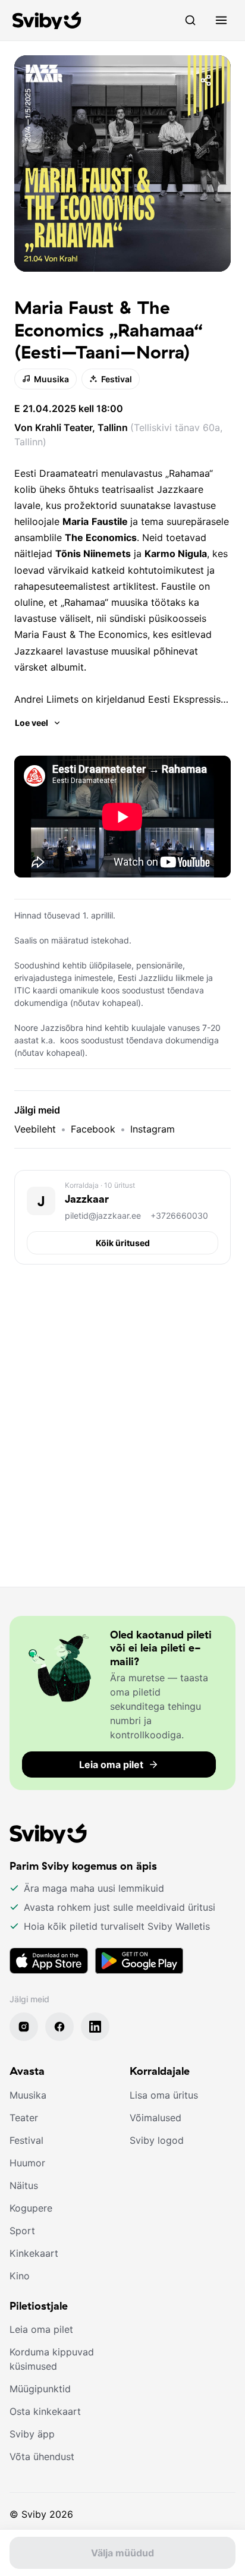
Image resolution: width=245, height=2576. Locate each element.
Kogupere (31, 2208)
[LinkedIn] (95, 2027)
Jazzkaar (87, 1199)
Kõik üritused (123, 1243)
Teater (24, 2118)
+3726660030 (179, 1215)
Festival (117, 379)
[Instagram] (24, 2027)
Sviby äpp (32, 2434)
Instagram (153, 1129)
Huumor (27, 2163)
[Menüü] (221, 20)
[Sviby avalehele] (47, 20)
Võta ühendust (42, 2457)
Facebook (93, 1129)
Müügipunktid (40, 2389)
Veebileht (35, 1129)
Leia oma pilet (41, 2329)
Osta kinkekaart (45, 2411)
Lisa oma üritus (164, 2095)
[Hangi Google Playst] (139, 1961)
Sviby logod (157, 2140)
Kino (20, 2276)
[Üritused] (190, 20)
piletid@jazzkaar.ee (103, 1215)
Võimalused (156, 2118)
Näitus (24, 2185)
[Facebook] (59, 2027)
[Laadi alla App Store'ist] (49, 1961)
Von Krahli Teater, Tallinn (72, 427)
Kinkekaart (34, 2253)
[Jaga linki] (206, 80)
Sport (22, 2231)
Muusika (51, 379)
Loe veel (32, 723)
